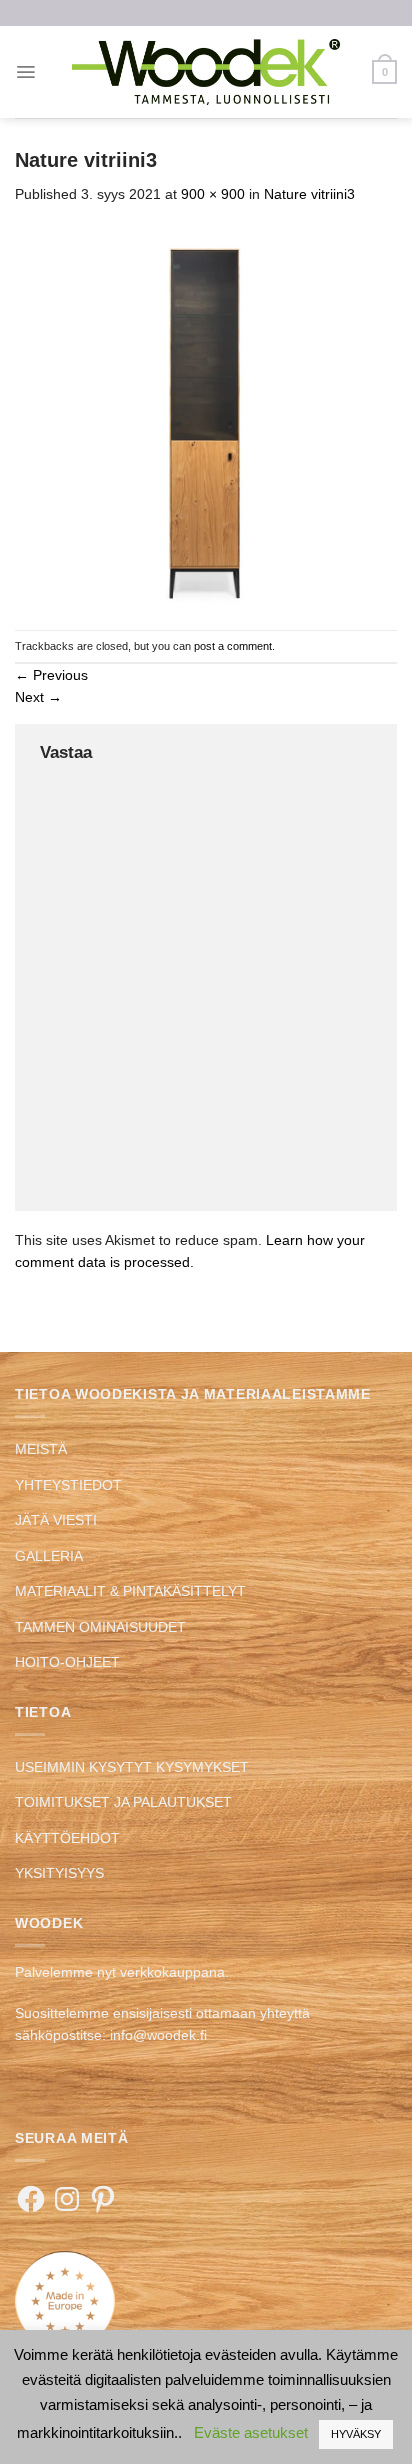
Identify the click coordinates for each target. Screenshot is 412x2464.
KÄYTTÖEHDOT (67, 1838)
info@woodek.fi (158, 2035)
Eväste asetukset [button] (251, 2432)
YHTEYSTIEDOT (68, 1485)
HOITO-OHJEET (67, 1662)
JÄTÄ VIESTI (56, 1520)
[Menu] (25, 72)
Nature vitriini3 (309, 194)
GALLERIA (49, 1556)
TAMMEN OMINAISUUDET (100, 1627)
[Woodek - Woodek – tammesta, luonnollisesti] (206, 71)
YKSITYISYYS (59, 1873)
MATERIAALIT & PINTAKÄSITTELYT (130, 1591)
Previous (51, 675)
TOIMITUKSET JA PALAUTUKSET (123, 1802)
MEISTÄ (41, 1449)
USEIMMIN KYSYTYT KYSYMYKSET (132, 1767)
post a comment (233, 646)
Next (38, 697)
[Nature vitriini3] (206, 417)
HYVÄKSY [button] (356, 2434)
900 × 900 (213, 194)
